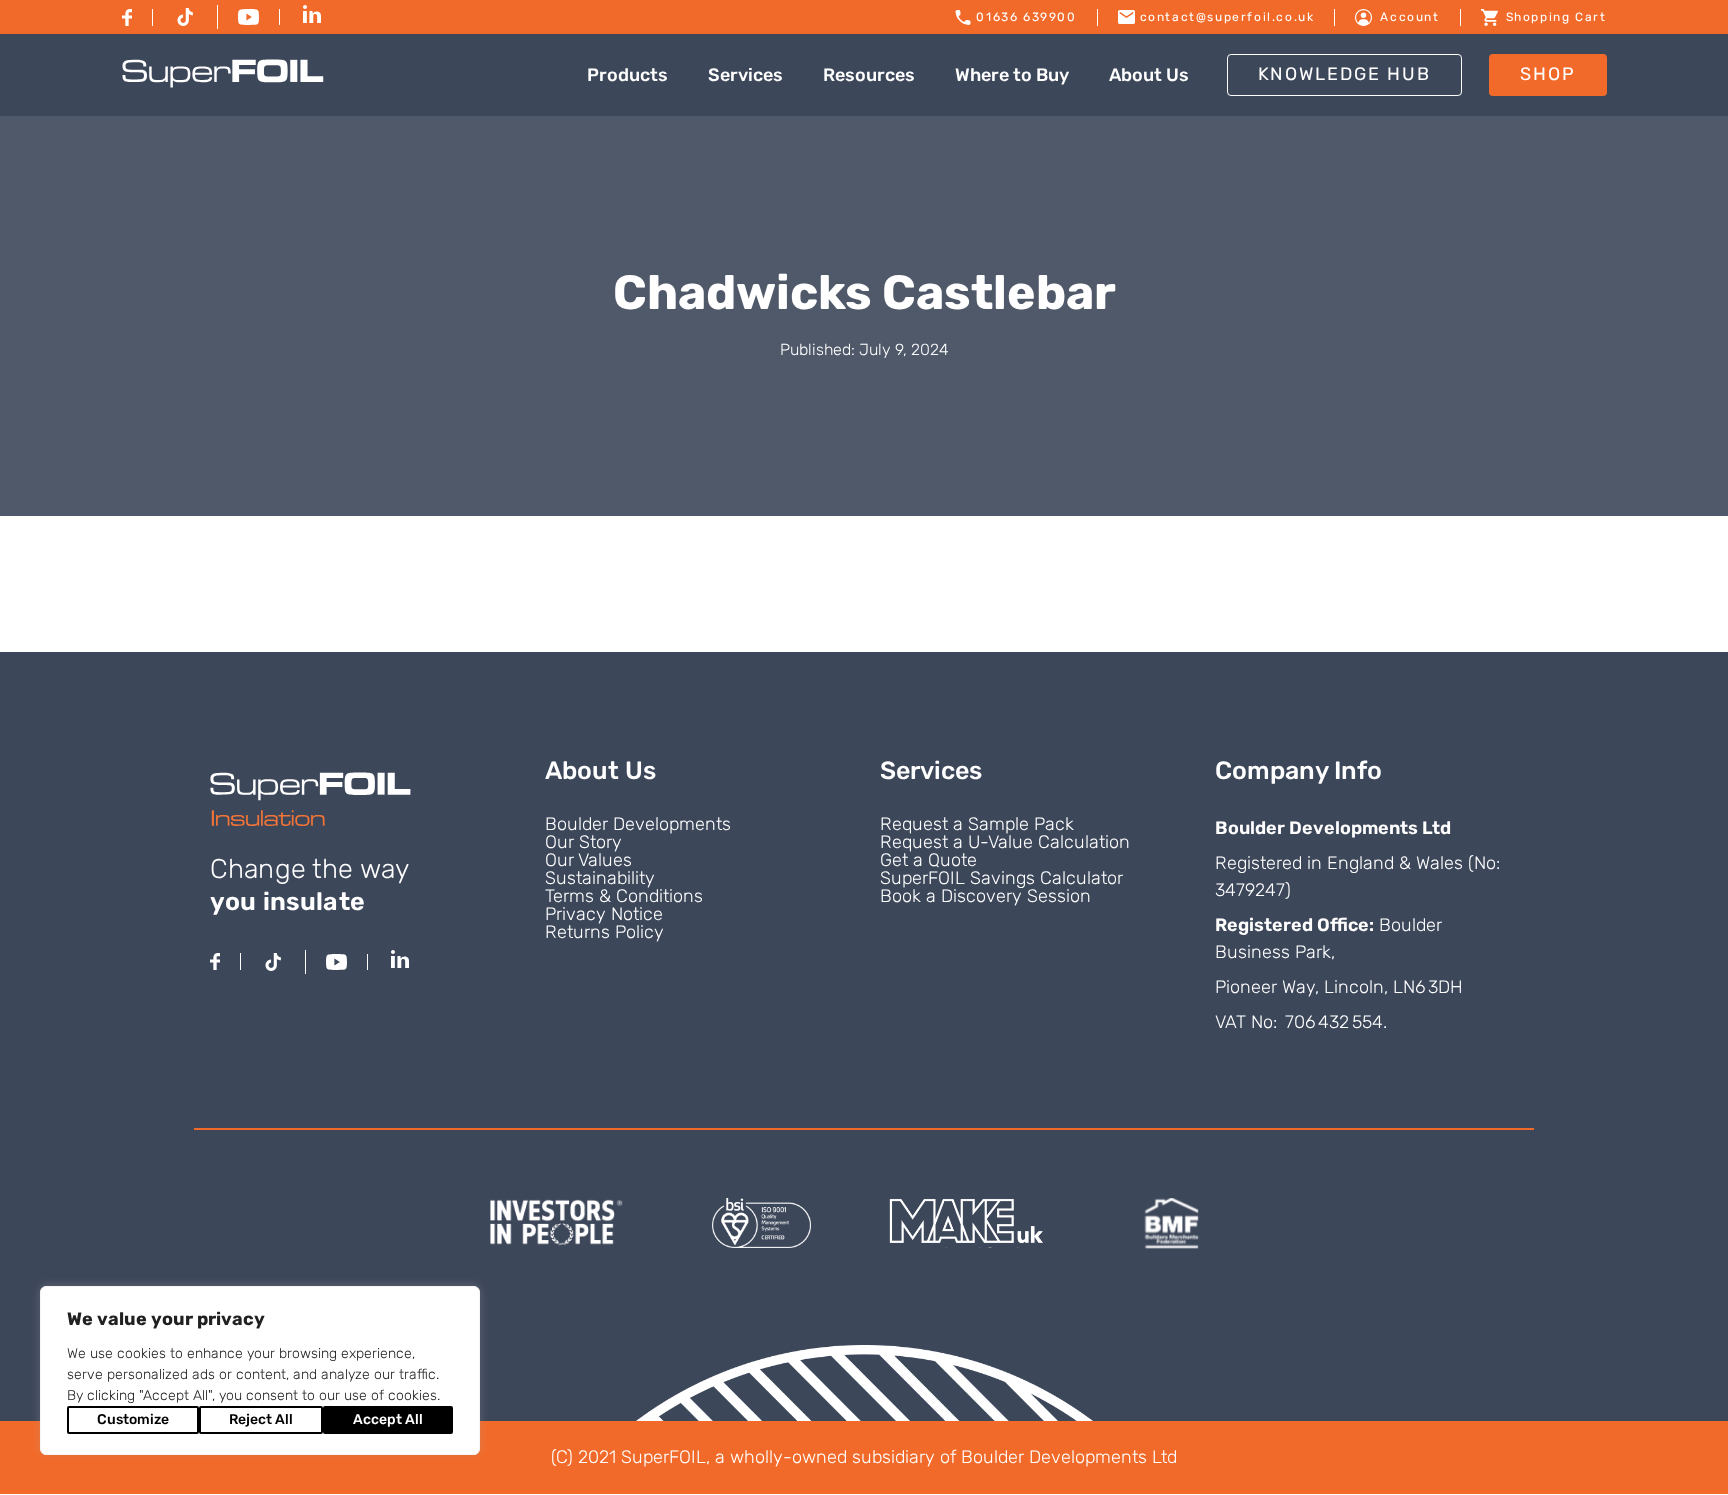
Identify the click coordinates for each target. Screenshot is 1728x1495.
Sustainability (600, 878)
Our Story (583, 842)
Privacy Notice (604, 914)
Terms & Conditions (624, 896)
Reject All (261, 1419)
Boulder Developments (638, 824)
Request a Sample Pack (977, 824)
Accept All (388, 1419)
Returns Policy (604, 932)
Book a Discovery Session (985, 896)
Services (745, 75)
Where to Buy (1012, 75)
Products (627, 75)
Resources (869, 75)
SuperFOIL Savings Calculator (1001, 878)
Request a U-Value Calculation (1005, 842)
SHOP (1548, 74)
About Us (1149, 75)
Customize (133, 1419)
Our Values (588, 860)
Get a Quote (928, 860)
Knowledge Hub (1344, 74)
